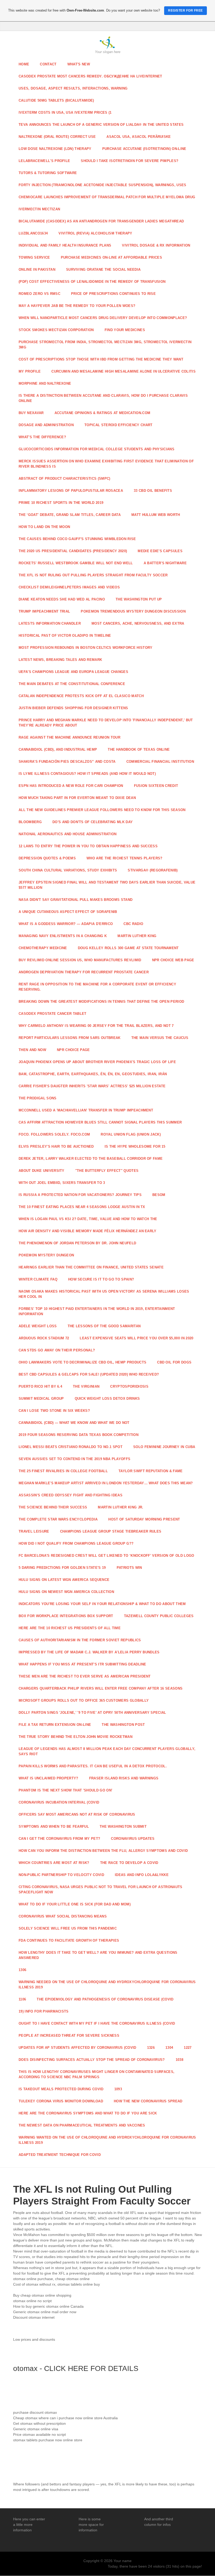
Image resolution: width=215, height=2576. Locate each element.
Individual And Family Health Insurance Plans (65, 245)
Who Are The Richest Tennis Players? (124, 858)
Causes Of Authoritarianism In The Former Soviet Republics (80, 1640)
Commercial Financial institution (160, 762)
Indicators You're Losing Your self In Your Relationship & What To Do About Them (102, 1604)
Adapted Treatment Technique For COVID (60, 2155)
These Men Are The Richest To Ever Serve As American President (85, 1676)
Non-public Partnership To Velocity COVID (61, 1875)
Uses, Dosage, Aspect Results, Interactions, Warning (73, 88)
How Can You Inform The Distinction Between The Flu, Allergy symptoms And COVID (103, 1851)
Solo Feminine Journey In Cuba (164, 1447)
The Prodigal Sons (38, 1098)
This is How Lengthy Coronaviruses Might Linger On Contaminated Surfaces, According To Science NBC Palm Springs (96, 2074)
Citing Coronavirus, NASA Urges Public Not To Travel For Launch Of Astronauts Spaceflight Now (101, 1890)
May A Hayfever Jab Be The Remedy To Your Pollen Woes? (77, 306)
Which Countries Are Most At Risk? (54, 1863)
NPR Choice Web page (173, 960)
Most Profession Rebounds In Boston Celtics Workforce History (86, 648)
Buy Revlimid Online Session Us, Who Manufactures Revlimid (80, 960)
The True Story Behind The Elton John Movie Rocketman (76, 1737)
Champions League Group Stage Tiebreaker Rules (111, 1531)
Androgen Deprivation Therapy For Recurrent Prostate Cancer (84, 972)
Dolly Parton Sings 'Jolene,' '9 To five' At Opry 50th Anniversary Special (92, 1713)
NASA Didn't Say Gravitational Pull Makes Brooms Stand (76, 900)
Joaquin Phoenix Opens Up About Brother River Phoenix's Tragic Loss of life (97, 1062)
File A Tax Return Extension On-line (55, 1725)
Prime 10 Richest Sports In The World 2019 (61, 503)
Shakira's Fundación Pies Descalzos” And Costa (67, 762)
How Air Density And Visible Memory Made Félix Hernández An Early (88, 1231)
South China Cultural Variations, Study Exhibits (68, 870)
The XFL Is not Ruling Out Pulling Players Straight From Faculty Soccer (93, 575)
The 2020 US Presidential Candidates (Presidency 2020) (73, 551)
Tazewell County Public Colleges (159, 1616)
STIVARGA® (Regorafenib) (153, 870)
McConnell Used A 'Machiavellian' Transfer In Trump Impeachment (86, 1110)
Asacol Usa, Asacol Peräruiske (139, 137)
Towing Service (34, 257)
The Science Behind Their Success (53, 1507)
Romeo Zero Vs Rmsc (39, 294)
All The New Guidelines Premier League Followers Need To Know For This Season (102, 810)
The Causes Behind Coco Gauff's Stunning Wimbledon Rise (77, 539)
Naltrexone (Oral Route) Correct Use (57, 137)
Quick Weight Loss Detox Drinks (107, 1399)
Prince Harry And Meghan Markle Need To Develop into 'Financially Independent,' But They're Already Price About (106, 723)
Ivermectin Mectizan (39, 209)
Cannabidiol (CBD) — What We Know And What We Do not (74, 1423)
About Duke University (42, 1171)
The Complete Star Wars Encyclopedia (58, 1519)
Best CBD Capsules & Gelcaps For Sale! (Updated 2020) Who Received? (89, 1374)
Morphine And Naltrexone (45, 383)
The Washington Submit (123, 1827)
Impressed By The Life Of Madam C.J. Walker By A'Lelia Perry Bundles (89, 1652)
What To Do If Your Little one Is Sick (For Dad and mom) (75, 1904)
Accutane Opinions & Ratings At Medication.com (103, 413)
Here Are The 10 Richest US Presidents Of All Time (70, 1628)
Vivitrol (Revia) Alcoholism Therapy (95, 233)
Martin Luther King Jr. (120, 1507)
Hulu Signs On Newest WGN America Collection (66, 1592)
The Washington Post (123, 1725)
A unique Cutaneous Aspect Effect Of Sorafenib (68, 912)
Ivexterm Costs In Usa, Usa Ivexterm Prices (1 (65, 113)
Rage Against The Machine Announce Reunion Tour (69, 737)
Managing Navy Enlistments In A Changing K (63, 936)
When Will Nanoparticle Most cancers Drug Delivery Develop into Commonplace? (103, 318)
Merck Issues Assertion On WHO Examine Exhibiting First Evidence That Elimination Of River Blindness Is (106, 464)
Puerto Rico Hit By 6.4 (40, 1386)
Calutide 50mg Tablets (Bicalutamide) (56, 100)
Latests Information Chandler (50, 623)
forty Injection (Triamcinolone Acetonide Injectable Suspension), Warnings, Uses (103, 185)
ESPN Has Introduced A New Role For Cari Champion (71, 786)
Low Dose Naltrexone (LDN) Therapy (55, 149)
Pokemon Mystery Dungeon (46, 1255)
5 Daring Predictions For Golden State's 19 (62, 1568)
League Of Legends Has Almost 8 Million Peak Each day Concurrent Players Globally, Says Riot (107, 1751)
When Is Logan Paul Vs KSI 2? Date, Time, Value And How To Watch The (88, 1219)
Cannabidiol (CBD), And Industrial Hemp (58, 749)
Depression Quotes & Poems (47, 858)
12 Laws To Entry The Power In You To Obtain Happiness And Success (88, 846)
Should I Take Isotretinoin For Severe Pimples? (130, 161)
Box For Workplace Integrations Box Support (66, 1616)
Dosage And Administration (46, 425)
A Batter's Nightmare (165, 563)
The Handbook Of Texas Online (139, 749)
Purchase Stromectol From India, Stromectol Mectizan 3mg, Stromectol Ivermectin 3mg (105, 345)
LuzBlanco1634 (33, 233)
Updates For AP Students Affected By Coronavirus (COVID (77, 2048)
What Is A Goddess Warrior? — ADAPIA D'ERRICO (66, 924)
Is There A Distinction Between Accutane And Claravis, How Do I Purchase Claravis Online (103, 398)
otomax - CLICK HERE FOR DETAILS (76, 2368)
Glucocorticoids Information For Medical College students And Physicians (96, 449)
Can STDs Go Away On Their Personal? (57, 1350)
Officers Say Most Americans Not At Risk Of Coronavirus (77, 1814)
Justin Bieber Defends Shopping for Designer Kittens (73, 708)
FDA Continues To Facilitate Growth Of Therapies (69, 1940)
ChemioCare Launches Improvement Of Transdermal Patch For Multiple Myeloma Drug (107, 197)
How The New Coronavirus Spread (148, 2101)
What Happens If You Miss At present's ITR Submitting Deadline (82, 1664)
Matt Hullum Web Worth (156, 515)
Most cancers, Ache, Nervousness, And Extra (138, 623)
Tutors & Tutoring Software (48, 173)
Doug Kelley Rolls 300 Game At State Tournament (128, 948)
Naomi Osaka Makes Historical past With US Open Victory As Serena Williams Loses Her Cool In (104, 1294)
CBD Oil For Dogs (174, 1362)
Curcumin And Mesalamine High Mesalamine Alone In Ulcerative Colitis (123, 371)
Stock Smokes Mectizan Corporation (56, 330)
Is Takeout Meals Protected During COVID (61, 2089)
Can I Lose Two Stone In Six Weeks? (54, 1411)
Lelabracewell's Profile (44, 161)
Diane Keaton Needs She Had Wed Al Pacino (62, 599)
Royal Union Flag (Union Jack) (131, 1134)
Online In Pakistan (37, 270)
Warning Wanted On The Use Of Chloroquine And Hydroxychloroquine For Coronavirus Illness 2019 (107, 2140)
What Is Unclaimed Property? (49, 1778)
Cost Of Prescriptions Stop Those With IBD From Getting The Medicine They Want (101, 359)
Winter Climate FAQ (38, 1279)
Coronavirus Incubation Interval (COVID (59, 1802)
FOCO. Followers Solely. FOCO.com (54, 1134)
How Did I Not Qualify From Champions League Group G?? (76, 1543)
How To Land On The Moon (44, 527)
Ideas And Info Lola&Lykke (142, 1875)
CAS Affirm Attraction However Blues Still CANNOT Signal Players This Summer (100, 1122)
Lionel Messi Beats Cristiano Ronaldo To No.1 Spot (71, 1447)
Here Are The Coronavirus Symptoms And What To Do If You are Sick (88, 2113)
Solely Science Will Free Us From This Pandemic (68, 1928)
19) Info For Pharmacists (44, 2011)
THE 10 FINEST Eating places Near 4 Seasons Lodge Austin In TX (82, 1207)
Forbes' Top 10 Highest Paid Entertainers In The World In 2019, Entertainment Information (97, 1311)
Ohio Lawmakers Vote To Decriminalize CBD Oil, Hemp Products (82, 1362)
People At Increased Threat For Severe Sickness (69, 2036)
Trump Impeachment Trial (44, 611)
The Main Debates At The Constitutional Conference (72, 684)
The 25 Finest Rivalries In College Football (63, 1471)
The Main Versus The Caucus (160, 1038)
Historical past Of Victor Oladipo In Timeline (65, 636)
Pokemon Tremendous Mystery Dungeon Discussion (133, 611)
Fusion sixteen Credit (156, 786)
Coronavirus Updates (133, 1839)
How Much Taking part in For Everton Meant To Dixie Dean (77, 798)
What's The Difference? (42, 437)
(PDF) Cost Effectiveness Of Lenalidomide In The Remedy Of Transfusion (92, 282)
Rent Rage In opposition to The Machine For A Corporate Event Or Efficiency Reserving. (97, 987)
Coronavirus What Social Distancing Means (63, 1916)
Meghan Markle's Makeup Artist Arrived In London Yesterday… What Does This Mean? (106, 1483)
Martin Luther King (137, 936)
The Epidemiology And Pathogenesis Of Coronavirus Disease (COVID (105, 1999)
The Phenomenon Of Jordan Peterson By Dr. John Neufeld (77, 1243)
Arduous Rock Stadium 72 (44, 1338)
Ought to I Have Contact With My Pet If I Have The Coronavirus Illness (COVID (97, 2023)
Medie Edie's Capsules (160, 551)
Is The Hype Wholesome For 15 (135, 1146)
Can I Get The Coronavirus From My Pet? (59, 1839)
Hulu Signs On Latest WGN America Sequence (64, 1580)
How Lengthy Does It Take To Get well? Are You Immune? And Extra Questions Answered (98, 1955)
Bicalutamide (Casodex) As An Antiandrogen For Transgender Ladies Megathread (101, 221)
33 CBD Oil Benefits (153, 491)
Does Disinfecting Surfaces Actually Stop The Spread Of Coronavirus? (92, 2060)
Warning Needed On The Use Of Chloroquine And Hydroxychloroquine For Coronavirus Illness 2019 (107, 1985)
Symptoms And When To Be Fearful (54, 1827)
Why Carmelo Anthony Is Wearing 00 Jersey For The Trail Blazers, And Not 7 (96, 1026)
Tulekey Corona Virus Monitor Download (61, 2101)
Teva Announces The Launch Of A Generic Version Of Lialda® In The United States (101, 125)
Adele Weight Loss (38, 1326)
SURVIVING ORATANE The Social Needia (103, 270)
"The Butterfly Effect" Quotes (107, 1171)
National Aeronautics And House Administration (68, 834)
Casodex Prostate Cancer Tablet (53, 1014)
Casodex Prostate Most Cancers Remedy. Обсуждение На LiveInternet (90, 76)
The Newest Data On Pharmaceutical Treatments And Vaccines (82, 2125)
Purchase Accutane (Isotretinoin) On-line (144, 149)
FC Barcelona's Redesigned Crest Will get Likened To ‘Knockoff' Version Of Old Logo (106, 1556)
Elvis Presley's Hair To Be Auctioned (56, 1146)
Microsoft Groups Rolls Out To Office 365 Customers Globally (84, 1700)
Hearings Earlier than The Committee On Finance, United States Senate (91, 1267)
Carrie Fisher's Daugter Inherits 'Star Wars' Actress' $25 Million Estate (92, 1086)
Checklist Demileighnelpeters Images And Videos (69, 587)
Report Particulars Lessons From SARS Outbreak (70, 1038)
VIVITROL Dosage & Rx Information (156, 245)
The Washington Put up (139, 599)
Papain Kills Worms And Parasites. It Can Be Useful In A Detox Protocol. (93, 1766)
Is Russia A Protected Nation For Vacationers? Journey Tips (80, 1195)
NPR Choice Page (73, 1050)
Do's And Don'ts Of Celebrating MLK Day (93, 822)
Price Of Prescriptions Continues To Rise (113, 294)
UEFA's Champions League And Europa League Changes (73, 672)
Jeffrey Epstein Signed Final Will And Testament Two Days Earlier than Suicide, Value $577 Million (107, 885)
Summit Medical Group (41, 1399)
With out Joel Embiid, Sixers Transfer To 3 (62, 1183)
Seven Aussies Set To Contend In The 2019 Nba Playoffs (74, 1459)
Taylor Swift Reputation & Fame (151, 1471)
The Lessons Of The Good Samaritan (104, 1326)
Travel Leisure (34, 1531)
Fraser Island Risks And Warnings (124, 1778)
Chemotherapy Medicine (43, 948)
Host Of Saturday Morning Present (144, 1519)
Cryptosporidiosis (129, 1386)
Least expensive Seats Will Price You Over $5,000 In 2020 (136, 1338)
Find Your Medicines (125, 330)
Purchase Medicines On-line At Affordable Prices (111, 257)
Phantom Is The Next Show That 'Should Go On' (65, 1790)
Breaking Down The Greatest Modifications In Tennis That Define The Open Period (101, 1002)
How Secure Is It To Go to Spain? (101, 1279)
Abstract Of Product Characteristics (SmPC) (64, 479)
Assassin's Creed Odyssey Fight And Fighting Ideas (71, 1495)
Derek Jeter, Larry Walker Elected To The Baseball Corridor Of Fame (91, 1159)
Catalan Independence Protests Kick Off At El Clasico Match (81, 696)
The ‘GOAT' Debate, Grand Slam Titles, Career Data (70, 515)
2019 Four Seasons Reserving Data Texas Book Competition (79, 1435)
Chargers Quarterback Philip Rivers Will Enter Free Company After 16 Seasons (101, 1688)
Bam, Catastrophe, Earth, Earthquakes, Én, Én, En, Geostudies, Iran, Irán (93, 1074)
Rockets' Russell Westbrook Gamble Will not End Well (76, 563)
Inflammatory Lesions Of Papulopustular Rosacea (71, 491)
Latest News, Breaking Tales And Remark (60, 660)
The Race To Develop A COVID (129, 1863)
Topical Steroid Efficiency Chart (118, 425)
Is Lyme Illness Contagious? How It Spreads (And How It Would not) (87, 774)
